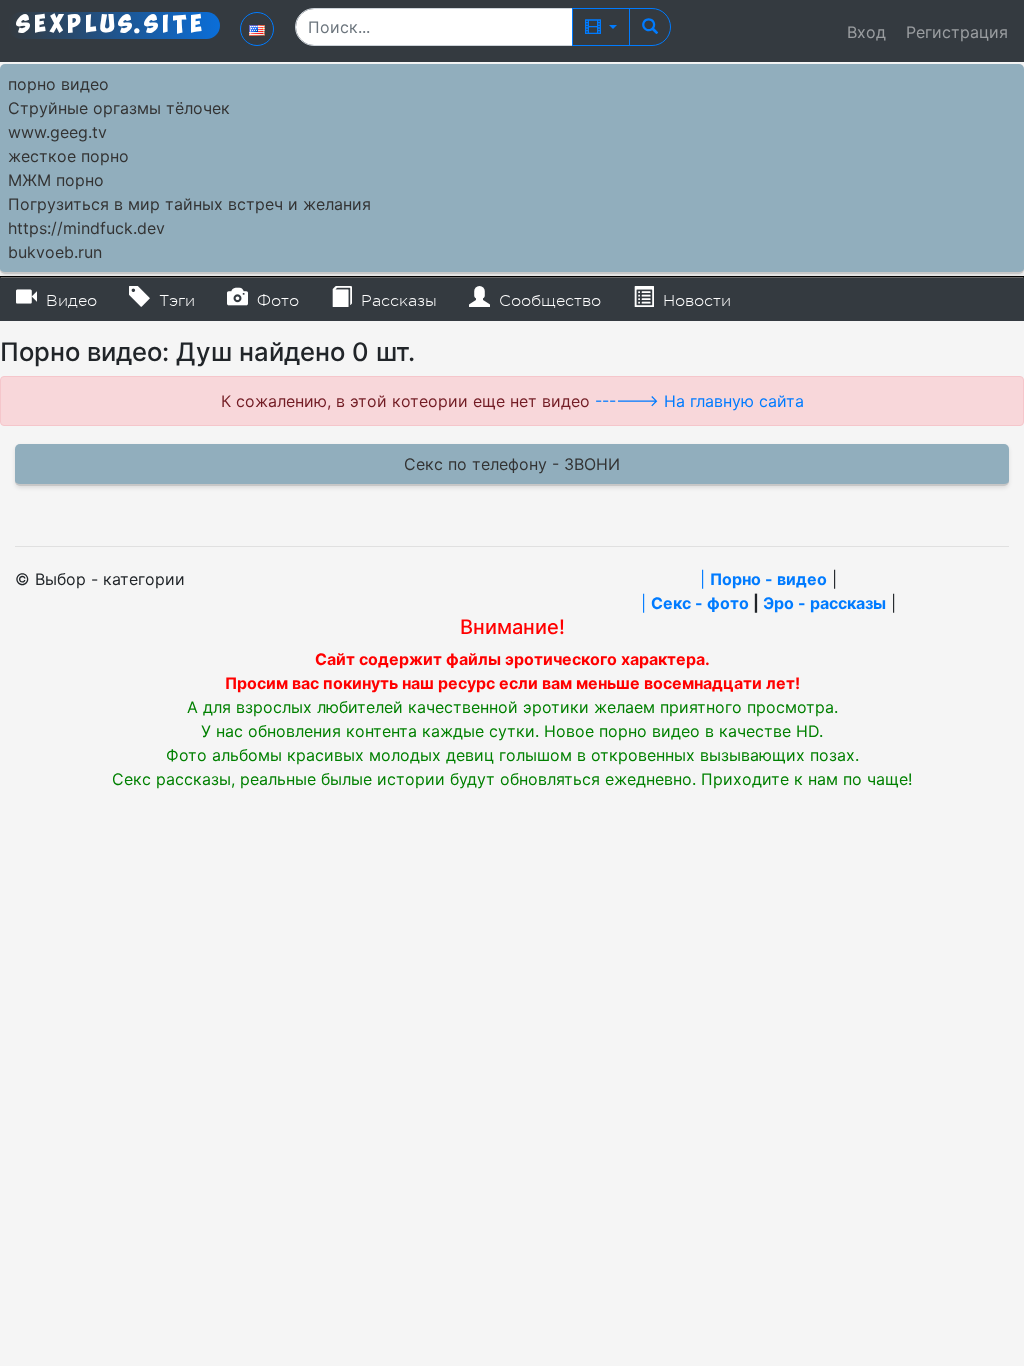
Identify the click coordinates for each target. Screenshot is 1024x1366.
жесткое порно (68, 156)
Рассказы (396, 301)
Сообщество (547, 301)
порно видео (58, 84)
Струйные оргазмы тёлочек (119, 108)
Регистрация (957, 32)
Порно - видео (768, 579)
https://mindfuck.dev (86, 228)
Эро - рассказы (824, 603)
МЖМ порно (56, 180)
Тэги (174, 301)
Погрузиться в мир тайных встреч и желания (189, 204)
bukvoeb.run (55, 252)
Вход (866, 32)
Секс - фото (700, 603)
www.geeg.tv (57, 132)
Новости (694, 301)
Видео (69, 301)
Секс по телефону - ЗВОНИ (512, 464)
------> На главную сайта (699, 401)
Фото (275, 301)
